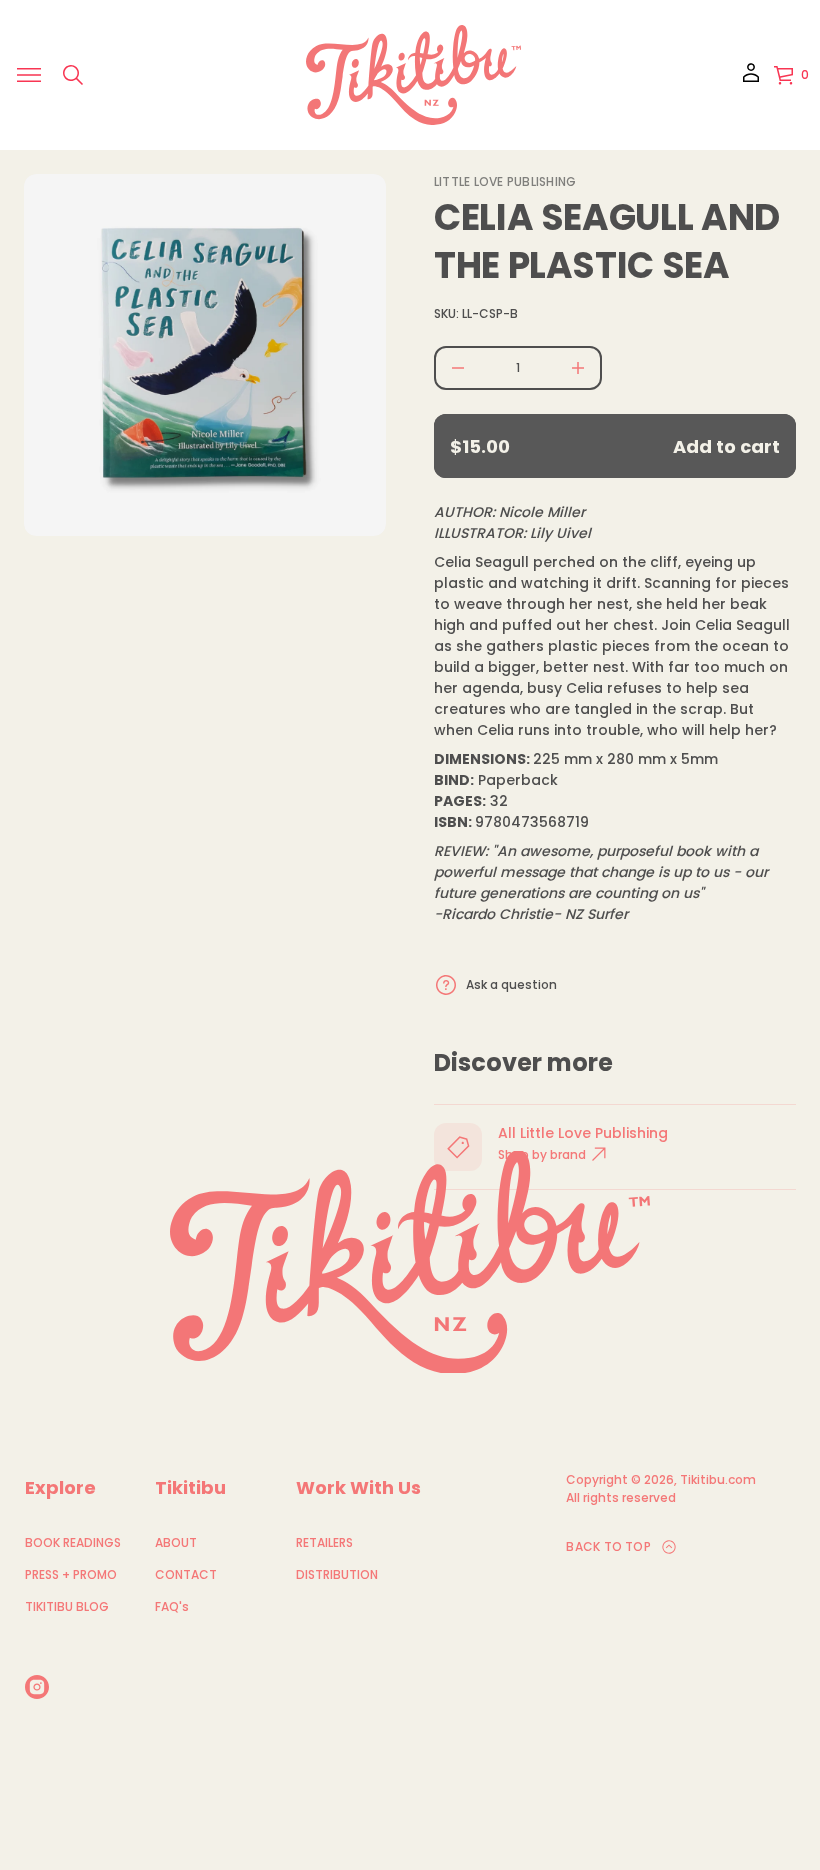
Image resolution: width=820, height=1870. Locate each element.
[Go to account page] (751, 79)
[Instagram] (37, 1687)
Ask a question (511, 984)
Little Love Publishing (505, 181)
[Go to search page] (73, 75)
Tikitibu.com (718, 1479)
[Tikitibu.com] (413, 75)
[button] (73, 75)
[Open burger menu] (29, 75)
